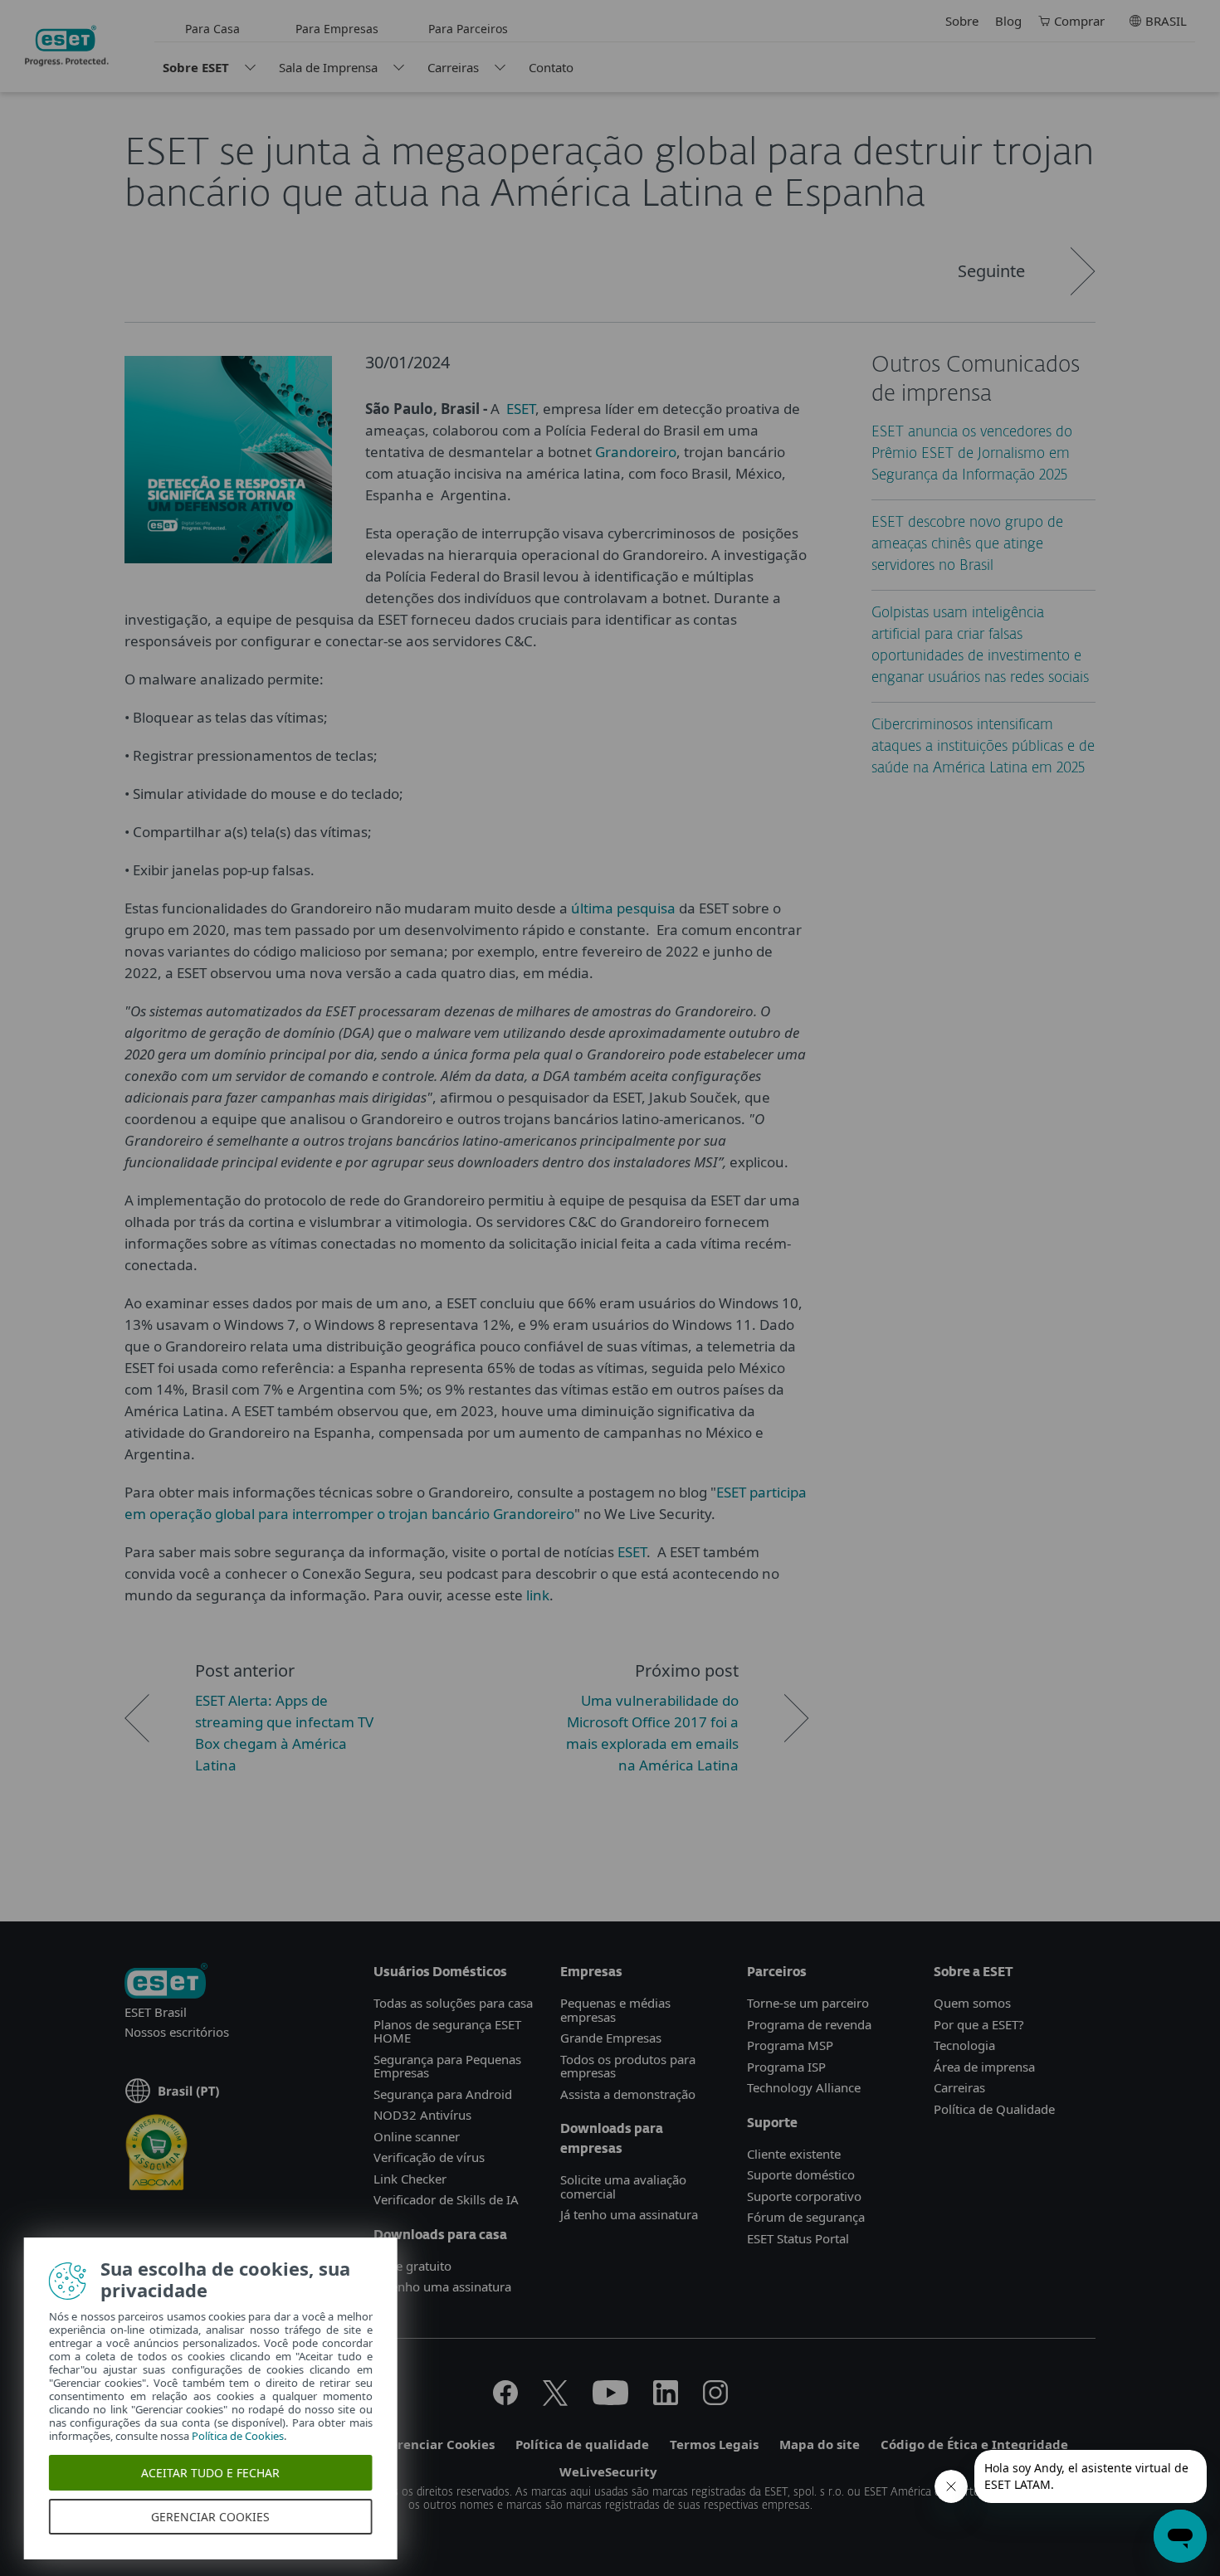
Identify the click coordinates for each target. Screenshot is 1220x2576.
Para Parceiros (468, 29)
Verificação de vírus (429, 2157)
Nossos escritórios (177, 2032)
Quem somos (972, 2003)
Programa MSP (790, 2045)
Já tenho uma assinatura (442, 2286)
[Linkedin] (666, 2400)
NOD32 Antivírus (422, 2115)
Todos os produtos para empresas (628, 2066)
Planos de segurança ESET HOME (447, 2031)
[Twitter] (555, 2400)
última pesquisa (623, 908)
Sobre (962, 21)
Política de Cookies (239, 2436)
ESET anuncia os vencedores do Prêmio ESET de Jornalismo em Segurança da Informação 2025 (972, 454)
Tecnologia (964, 2045)
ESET (521, 409)
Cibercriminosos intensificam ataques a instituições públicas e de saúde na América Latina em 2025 (983, 747)
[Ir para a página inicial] (166, 1982)
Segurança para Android (443, 2094)
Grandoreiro (636, 452)
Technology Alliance (804, 2087)
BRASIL (1166, 21)
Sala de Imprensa (328, 67)
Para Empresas (337, 29)
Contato (551, 67)
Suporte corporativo (804, 2196)
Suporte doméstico (801, 2174)
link (538, 1595)
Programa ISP (786, 2067)
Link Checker (410, 2179)
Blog (1008, 21)
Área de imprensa (984, 2067)
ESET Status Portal (798, 2238)
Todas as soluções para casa (453, 2003)
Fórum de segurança (806, 2217)
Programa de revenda (809, 2024)
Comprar (1079, 21)
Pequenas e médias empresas (615, 2010)
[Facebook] (505, 2400)
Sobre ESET (196, 67)
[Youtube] (610, 2400)
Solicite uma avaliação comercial (623, 2186)
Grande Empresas (611, 2038)
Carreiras (453, 67)
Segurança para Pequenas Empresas (447, 2066)
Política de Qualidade (994, 2109)
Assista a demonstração (628, 2094)
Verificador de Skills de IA (446, 2199)
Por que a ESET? (979, 2024)
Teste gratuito (412, 2266)
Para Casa (212, 29)
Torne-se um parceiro (808, 2003)
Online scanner (417, 2136)
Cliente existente (794, 2154)
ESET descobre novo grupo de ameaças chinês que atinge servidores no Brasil (967, 545)
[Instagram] (715, 2400)
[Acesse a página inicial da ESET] (67, 46)
